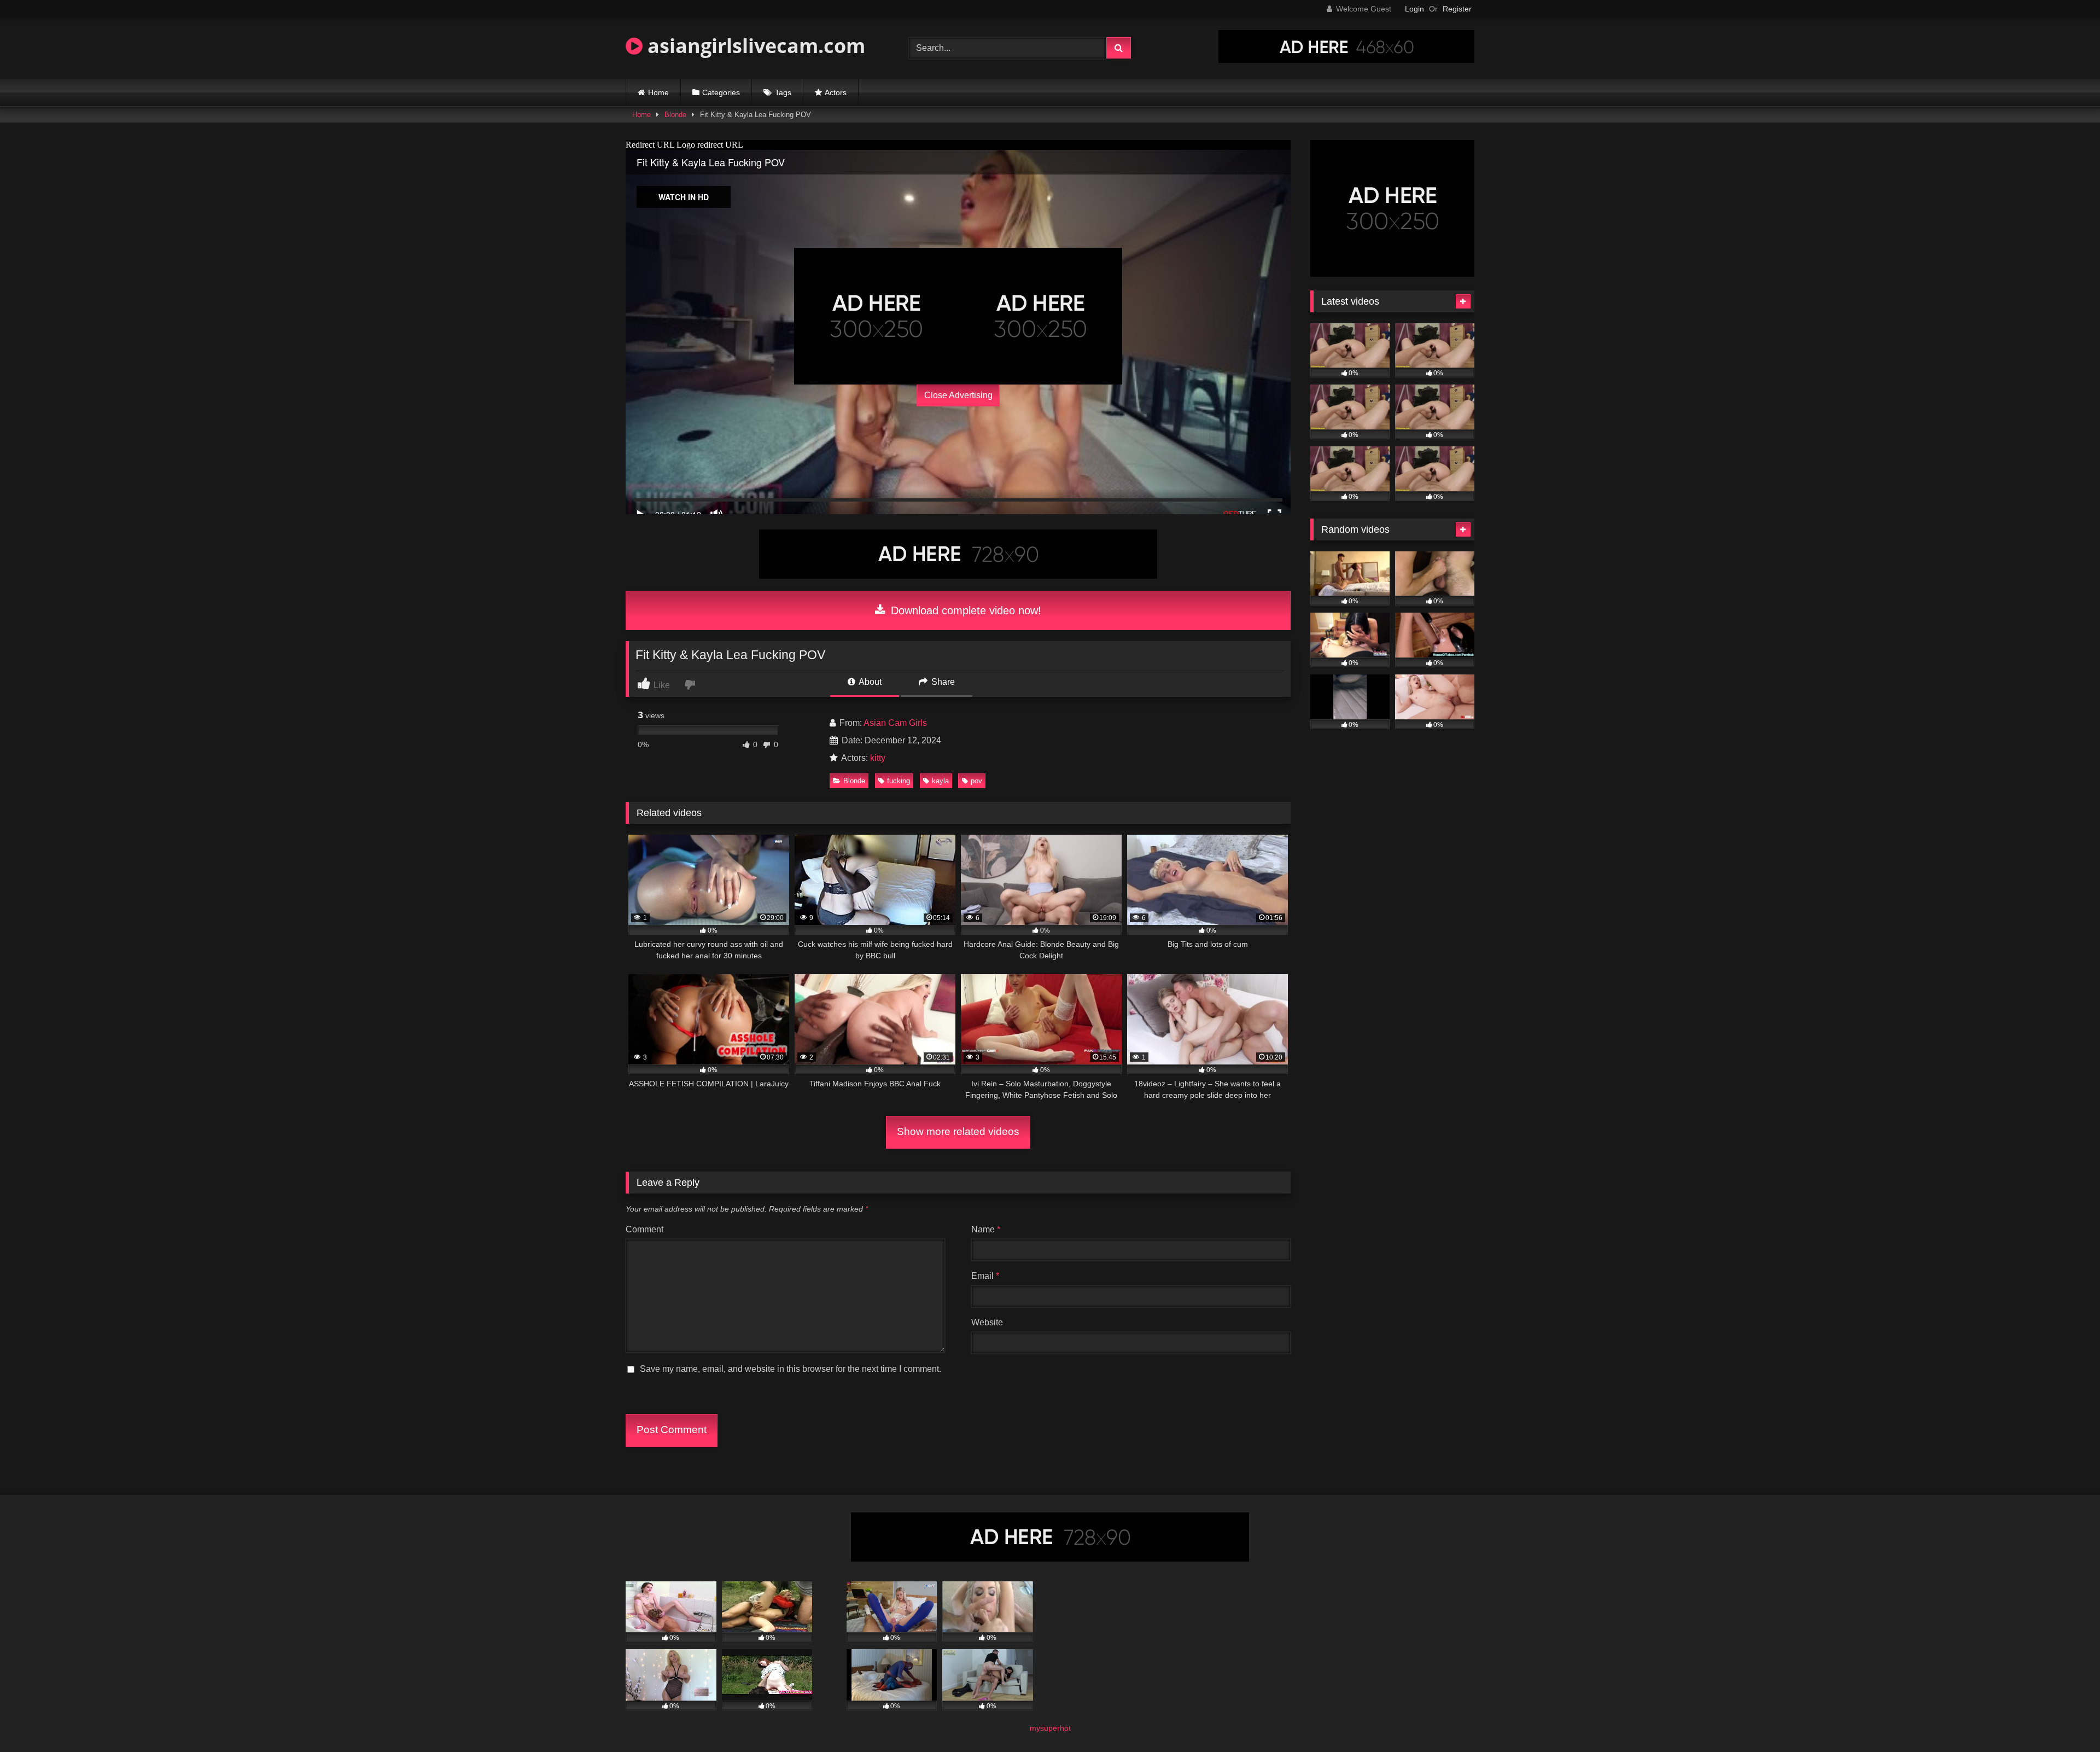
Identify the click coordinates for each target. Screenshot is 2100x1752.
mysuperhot (1050, 1728)
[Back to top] (2066, 1719)
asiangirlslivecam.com (754, 46)
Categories (721, 92)
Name (986, 1229)
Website (987, 1322)
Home (658, 92)
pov (976, 781)
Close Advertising (958, 395)
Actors (836, 92)
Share (942, 682)
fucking (899, 781)
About (869, 682)
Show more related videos (958, 1131)
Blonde (675, 115)
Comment (644, 1229)
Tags (783, 92)
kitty (878, 758)
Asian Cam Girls (895, 723)
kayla (940, 781)
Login (1414, 9)
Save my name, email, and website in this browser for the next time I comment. (791, 1369)
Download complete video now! (964, 610)
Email (985, 1276)
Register (1457, 9)
